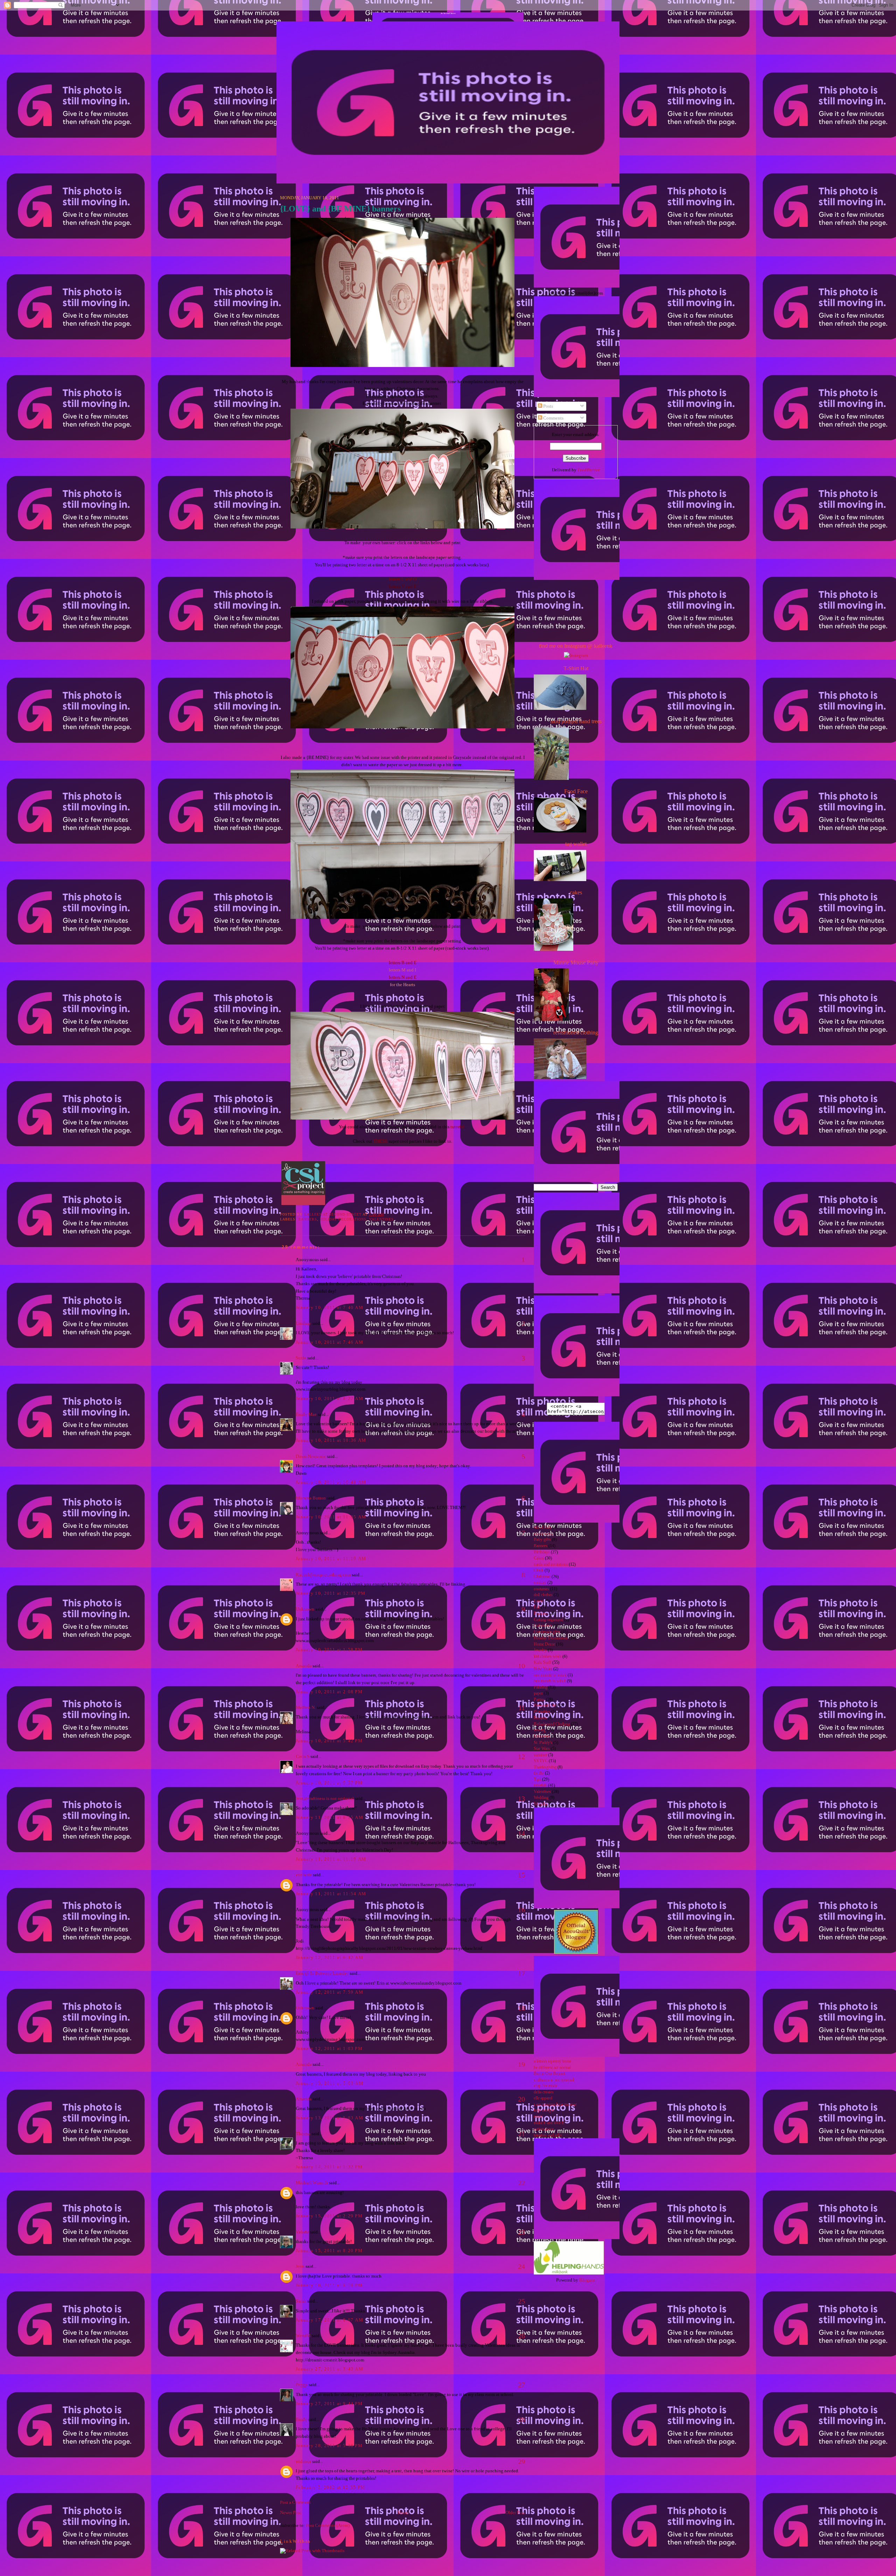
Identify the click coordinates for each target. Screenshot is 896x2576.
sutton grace (544, 2129)
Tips (537, 1779)
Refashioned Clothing (552, 1724)
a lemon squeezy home (552, 2061)
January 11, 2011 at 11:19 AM (331, 1859)
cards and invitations (551, 1564)
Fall (537, 1607)
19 (521, 2064)
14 (521, 1833)
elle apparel (543, 2098)
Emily (302, 2419)
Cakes (539, 1558)
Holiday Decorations (343, 1219)
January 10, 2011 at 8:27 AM (330, 1398)
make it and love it (549, 2123)
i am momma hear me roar (555, 2104)
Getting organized (548, 1620)
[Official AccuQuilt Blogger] (576, 1952)
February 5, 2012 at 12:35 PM (330, 2487)
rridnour (303, 2461)
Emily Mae (306, 1414)
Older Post (515, 2512)
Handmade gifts (547, 1632)
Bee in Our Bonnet (549, 2074)
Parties (539, 1700)
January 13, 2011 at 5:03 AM (330, 2083)
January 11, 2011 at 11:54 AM (331, 1894)
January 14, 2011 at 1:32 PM (329, 2167)
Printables (542, 1712)
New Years (543, 1669)
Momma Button (311, 1498)
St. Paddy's (543, 1743)
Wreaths (541, 1804)
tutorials (540, 1785)
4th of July (543, 1527)
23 (521, 2232)
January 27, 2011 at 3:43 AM (330, 2369)
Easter (539, 1601)
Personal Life (545, 1706)
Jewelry (540, 1650)
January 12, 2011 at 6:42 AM (330, 1957)
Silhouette (542, 1736)
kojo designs (544, 2110)
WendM (303, 2336)
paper (538, 1693)
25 (521, 2301)
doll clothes (543, 1595)
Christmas (542, 1577)
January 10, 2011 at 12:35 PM (331, 1593)
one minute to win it (550, 1675)
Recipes (540, 1718)
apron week (543, 1534)
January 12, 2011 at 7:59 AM (330, 1992)
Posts (548, 406)
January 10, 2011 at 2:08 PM (329, 1692)
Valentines (381, 1219)
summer (540, 1755)
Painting (541, 1687)
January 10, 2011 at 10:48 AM (331, 1482)
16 (521, 1910)
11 (522, 1708)
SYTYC (541, 1761)
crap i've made (545, 2086)
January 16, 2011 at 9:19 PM (329, 2285)
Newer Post (290, 2512)
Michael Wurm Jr (312, 2183)
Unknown (305, 1609)
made (538, 2117)
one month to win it (550, 1681)
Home (403, 2512)
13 (521, 1799)
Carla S (303, 1756)
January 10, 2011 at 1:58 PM (329, 1650)
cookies (540, 1583)
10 (521, 1666)
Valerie (302, 2232)
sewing (540, 1730)
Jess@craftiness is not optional (325, 1798)
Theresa (303, 2134)
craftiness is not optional (554, 2080)
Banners (308, 1219)
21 (521, 2134)
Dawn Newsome (311, 1456)
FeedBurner (589, 470)
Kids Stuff (542, 1663)
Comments (553, 418)
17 (521, 1973)
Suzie (301, 1358)
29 (521, 2461)
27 (521, 2385)
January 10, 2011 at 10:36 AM (331, 1440)
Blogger (587, 2280)
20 (521, 2099)
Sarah (301, 2301)
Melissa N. (306, 1707)
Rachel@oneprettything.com (323, 1575)
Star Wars (542, 1749)
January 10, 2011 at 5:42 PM (329, 1741)
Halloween (543, 1626)
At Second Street (448, 13)
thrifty (539, 1773)
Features (541, 1614)
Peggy (302, 2385)
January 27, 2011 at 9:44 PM (329, 2404)
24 (521, 2266)
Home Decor (544, 1644)
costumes (541, 1589)
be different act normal (552, 2068)
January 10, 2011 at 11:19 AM (331, 1559)
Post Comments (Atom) (328, 2525)
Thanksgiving (545, 1767)
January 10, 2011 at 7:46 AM (330, 1342)
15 (521, 1875)
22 (521, 2183)
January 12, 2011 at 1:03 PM (329, 2048)
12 (521, 1757)
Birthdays (542, 1552)
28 (521, 2419)
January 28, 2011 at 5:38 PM (329, 2446)
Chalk (539, 1570)
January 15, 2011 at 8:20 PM (329, 2250)
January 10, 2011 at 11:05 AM (331, 1517)
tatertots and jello (548, 2135)
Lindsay (303, 1323)
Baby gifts (542, 1540)
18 (521, 2008)
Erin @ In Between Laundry (322, 1973)
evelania (304, 1875)
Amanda (304, 1666)
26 (521, 2336)
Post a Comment (295, 2502)
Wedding (541, 1798)
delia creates (544, 2092)
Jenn (300, 2266)
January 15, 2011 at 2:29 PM (329, 2216)
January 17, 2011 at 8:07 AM (330, 2320)
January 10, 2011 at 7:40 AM (330, 1307)
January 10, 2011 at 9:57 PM (329, 1783)
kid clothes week (548, 1657)
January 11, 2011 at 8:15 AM (330, 1817)
